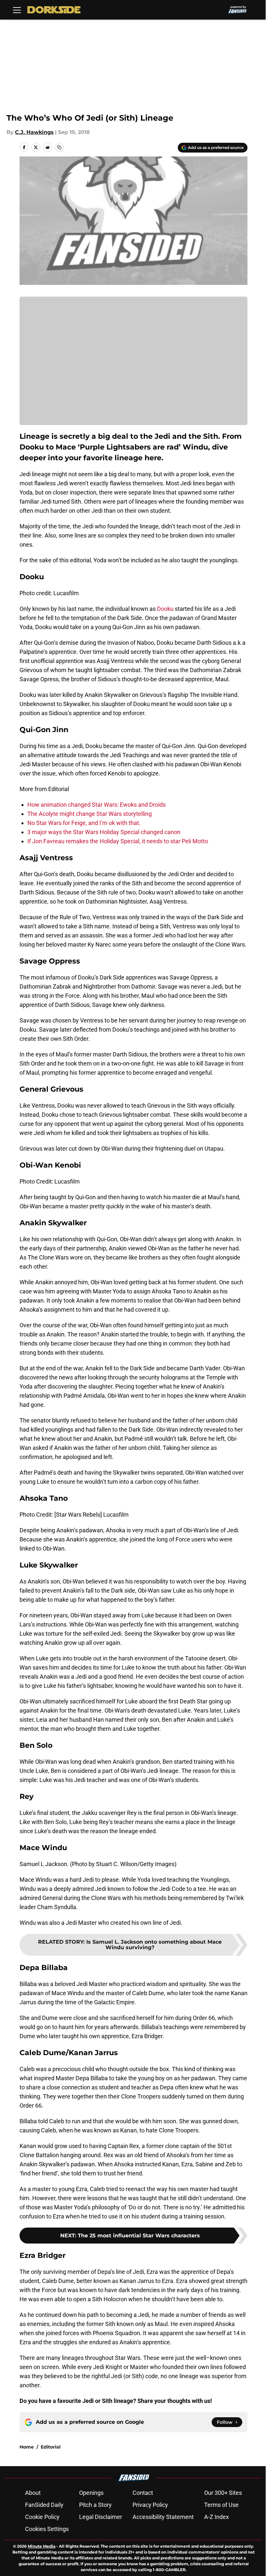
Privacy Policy (150, 2505)
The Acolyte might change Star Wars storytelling (90, 814)
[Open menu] (17, 10)
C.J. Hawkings (34, 132)
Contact (143, 2493)
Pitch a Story (95, 2505)
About (33, 2493)
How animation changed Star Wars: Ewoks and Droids (97, 805)
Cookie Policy (42, 2517)
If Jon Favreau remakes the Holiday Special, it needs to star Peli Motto (118, 841)
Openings (91, 2493)
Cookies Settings (47, 2529)
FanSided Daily (44, 2505)
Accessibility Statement (163, 2517)
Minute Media (42, 2546)
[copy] (59, 147)
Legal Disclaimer (101, 2517)
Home (27, 2447)
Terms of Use (221, 2505)
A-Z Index (217, 2517)
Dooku (165, 609)
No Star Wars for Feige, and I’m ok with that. (84, 823)
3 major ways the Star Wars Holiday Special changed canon (104, 832)
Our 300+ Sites (223, 2493)
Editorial (51, 2447)
